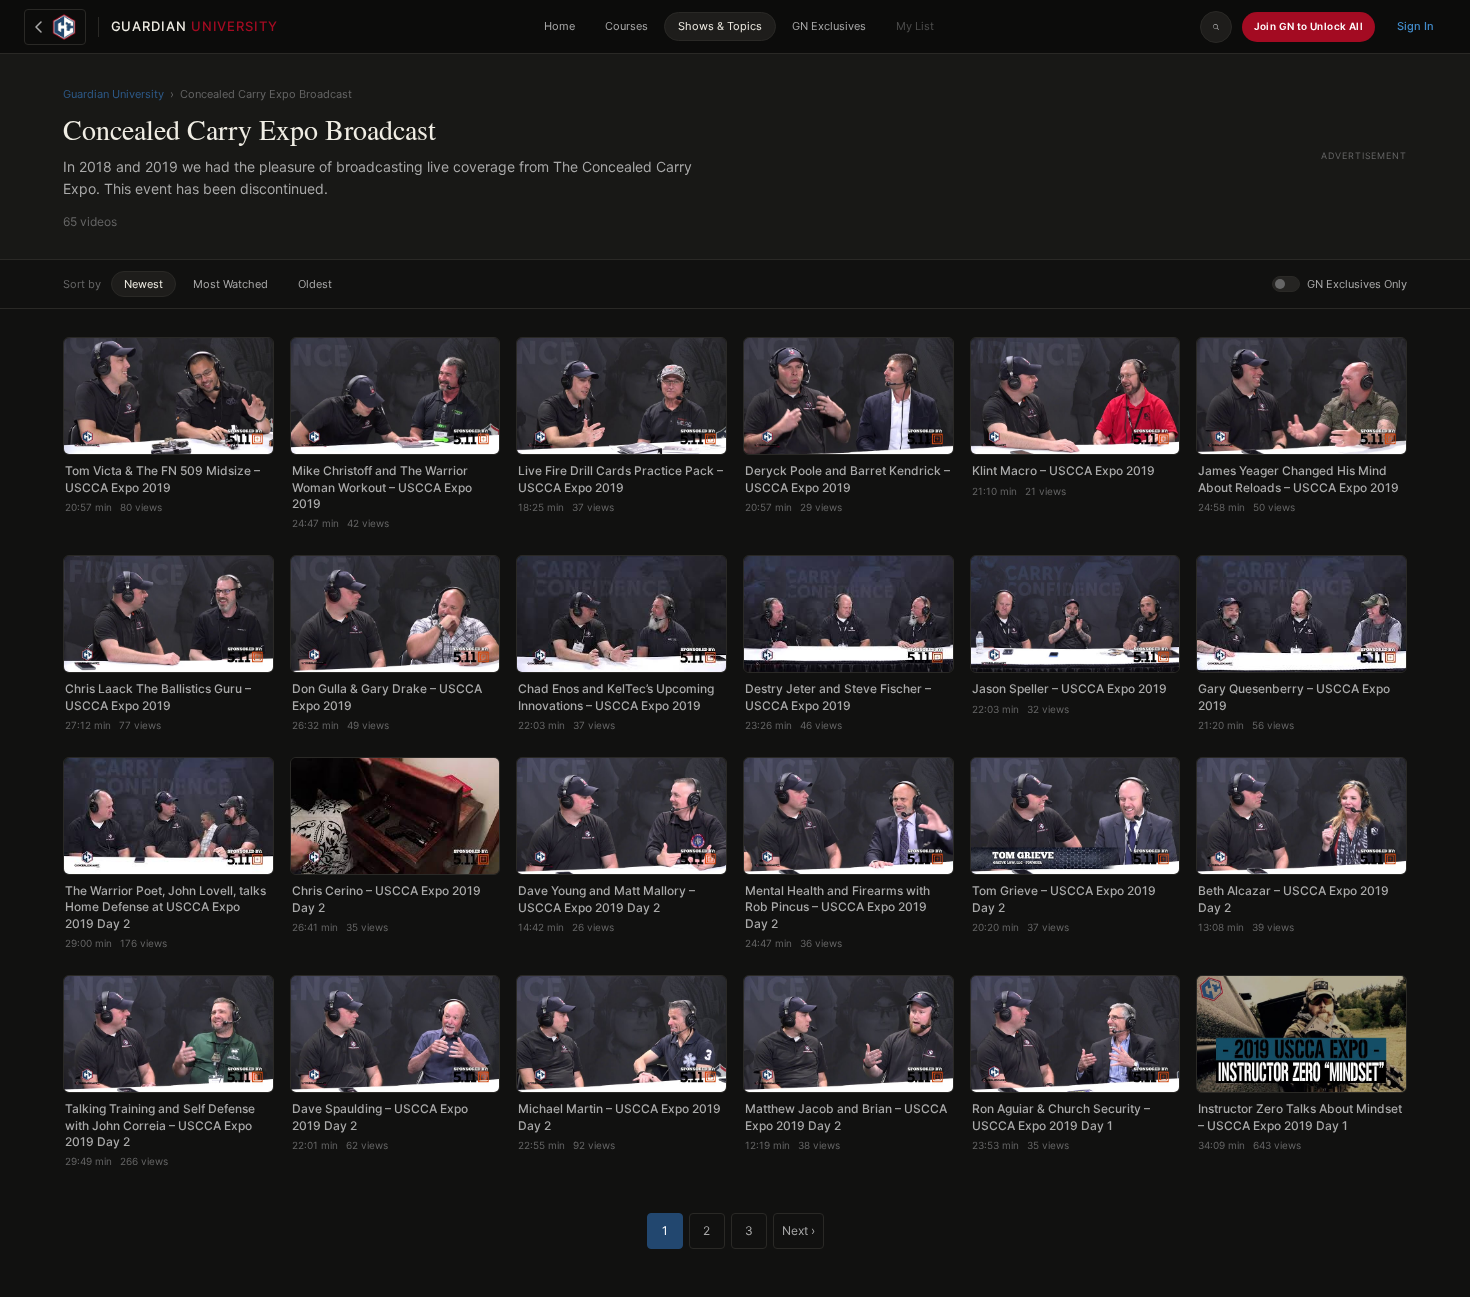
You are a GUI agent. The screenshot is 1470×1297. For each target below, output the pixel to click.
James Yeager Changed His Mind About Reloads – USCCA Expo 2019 (1298, 478)
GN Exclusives (829, 26)
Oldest (315, 284)
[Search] (1216, 27)
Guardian (194, 26)
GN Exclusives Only (1357, 284)
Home (559, 26)
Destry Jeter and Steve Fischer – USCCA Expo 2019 (838, 696)
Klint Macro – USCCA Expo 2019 (1063, 470)
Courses (626, 26)
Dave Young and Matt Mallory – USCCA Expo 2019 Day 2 (606, 898)
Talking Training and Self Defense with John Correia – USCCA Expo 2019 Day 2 (160, 1124)
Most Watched (230, 284)
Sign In (1415, 26)
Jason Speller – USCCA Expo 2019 (1069, 688)
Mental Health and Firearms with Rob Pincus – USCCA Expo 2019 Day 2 (837, 906)
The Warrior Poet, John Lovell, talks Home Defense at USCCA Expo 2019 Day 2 (165, 906)
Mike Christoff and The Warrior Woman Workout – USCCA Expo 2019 (382, 486)
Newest (143, 284)
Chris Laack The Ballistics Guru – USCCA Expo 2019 (158, 696)
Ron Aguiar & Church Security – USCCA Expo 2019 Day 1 (1061, 1116)
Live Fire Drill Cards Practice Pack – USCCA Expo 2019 (620, 478)
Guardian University (113, 94)
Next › (798, 1230)
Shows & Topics (720, 26)
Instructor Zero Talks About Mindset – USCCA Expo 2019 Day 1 (1300, 1116)
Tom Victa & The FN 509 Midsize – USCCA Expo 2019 (162, 478)
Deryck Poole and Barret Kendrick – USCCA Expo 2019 (847, 478)
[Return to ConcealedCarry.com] (55, 27)
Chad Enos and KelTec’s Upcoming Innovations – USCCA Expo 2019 (616, 696)
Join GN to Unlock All (1308, 26)
